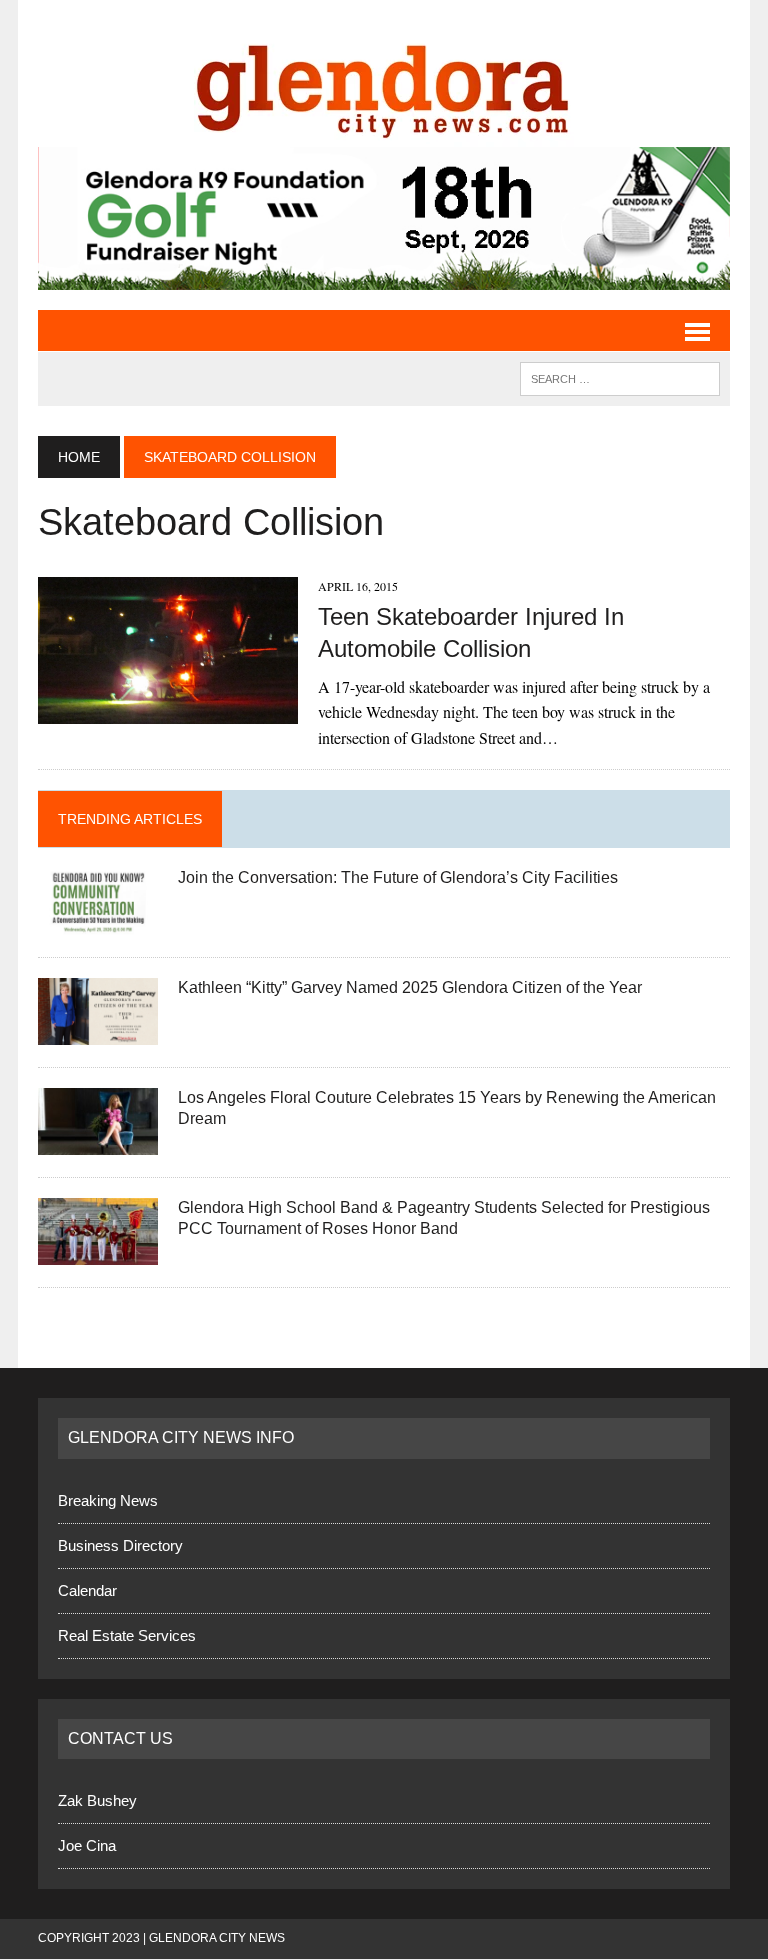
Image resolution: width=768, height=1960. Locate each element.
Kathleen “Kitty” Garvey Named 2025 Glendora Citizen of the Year (410, 988)
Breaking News (108, 1501)
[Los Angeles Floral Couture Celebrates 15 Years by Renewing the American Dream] (98, 1143)
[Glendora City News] (383, 83)
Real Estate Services (127, 1636)
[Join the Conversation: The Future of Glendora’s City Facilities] (98, 923)
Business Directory (120, 1546)
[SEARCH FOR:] (620, 378)
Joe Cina (87, 1847)
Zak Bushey (97, 1802)
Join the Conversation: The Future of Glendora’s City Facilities (398, 878)
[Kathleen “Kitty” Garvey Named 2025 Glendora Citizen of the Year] (98, 1033)
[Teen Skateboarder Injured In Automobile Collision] (168, 711)
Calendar (87, 1591)
